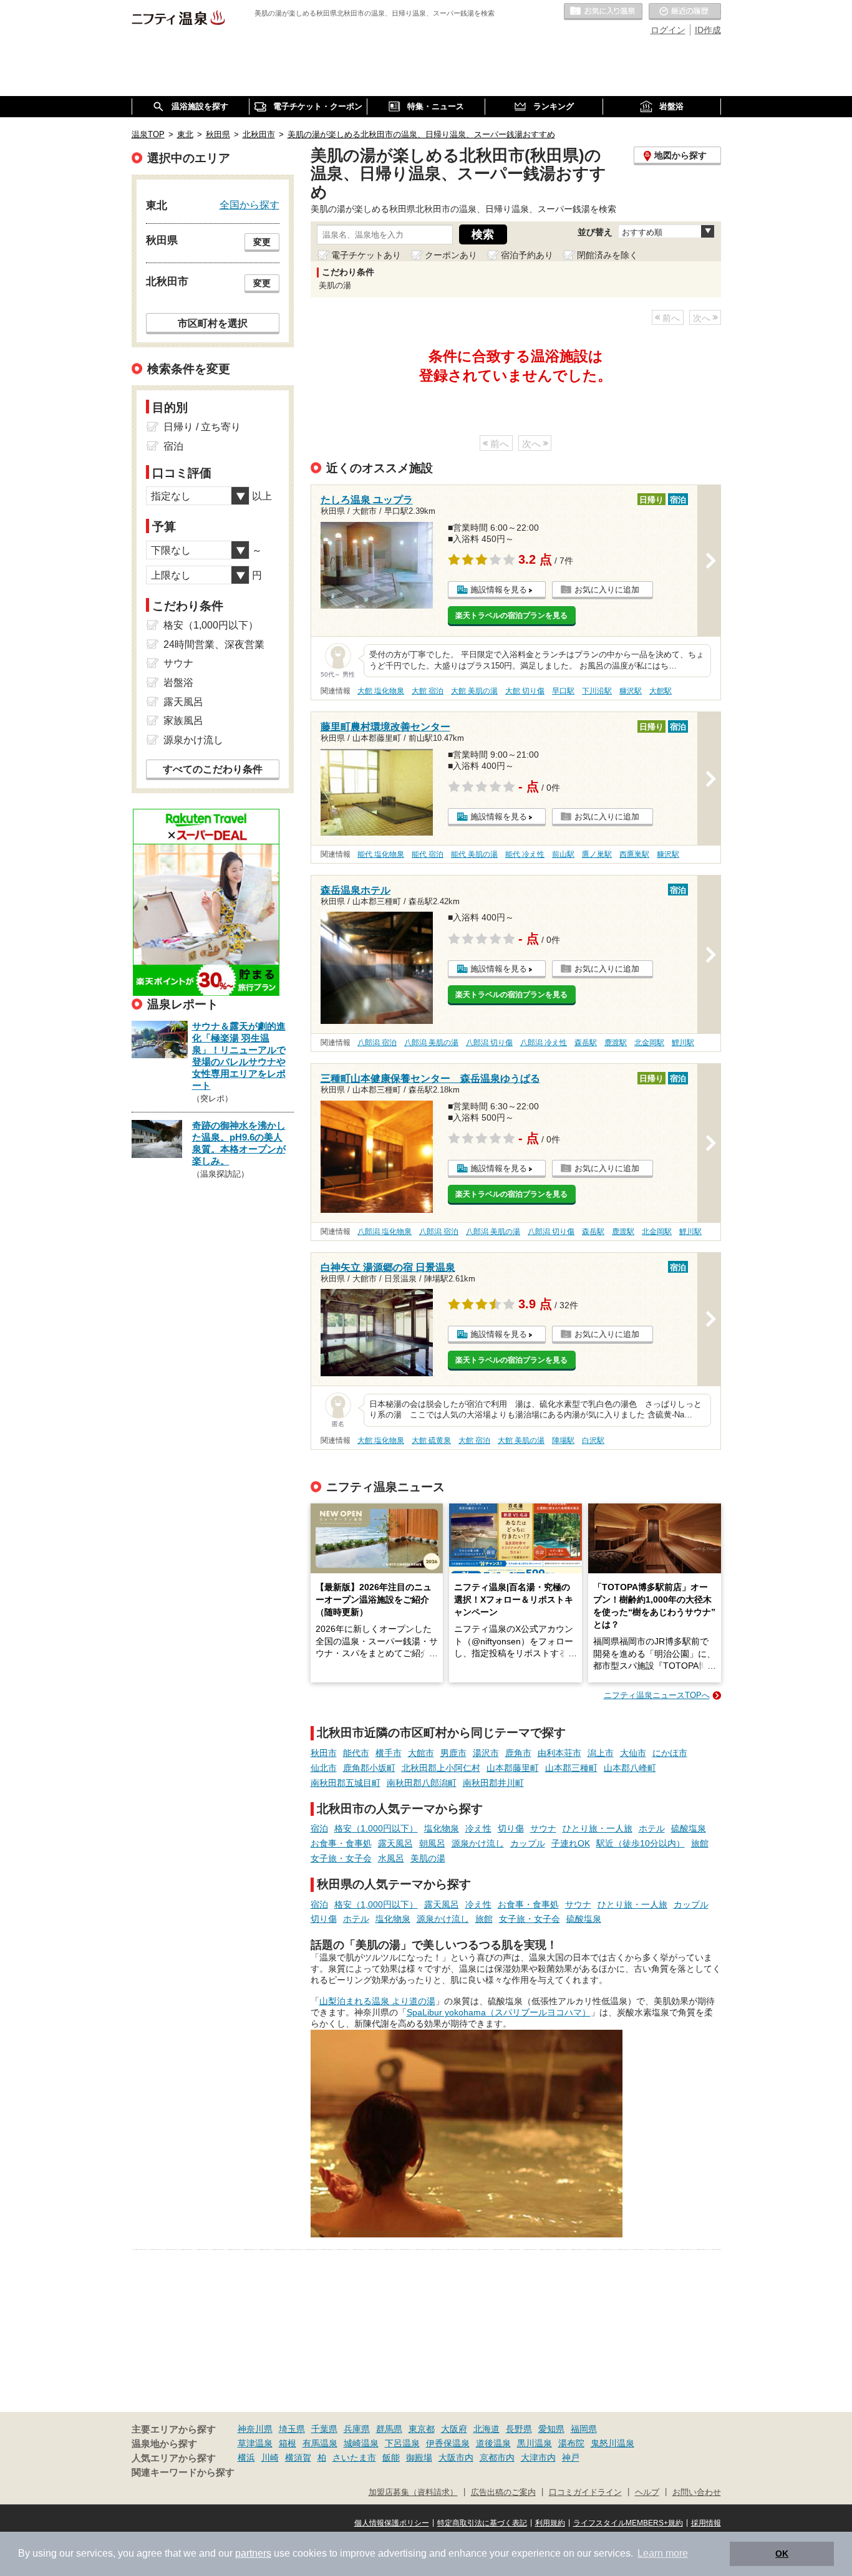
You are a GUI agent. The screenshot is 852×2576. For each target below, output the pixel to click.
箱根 (288, 2443)
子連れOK (571, 1843)
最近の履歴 (685, 12)
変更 (262, 242)
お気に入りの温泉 (603, 12)
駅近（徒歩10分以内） (641, 1843)
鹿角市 (518, 1753)
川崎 (270, 2458)
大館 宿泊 (428, 691)
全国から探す (249, 205)
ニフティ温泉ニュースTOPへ (657, 1695)
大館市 (421, 1753)
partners (253, 2553)
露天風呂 (395, 1843)
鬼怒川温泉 (612, 2443)
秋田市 (324, 1753)
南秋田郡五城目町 (346, 1783)
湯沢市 (486, 1753)
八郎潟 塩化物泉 (385, 1232)
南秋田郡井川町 (493, 1783)
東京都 (422, 2429)
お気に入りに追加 (607, 590)
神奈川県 (255, 2429)
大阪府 (454, 2429)
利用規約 (550, 2523)
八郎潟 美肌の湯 (431, 1043)
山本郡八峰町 (630, 1768)
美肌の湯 (428, 1858)
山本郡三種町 (571, 1768)
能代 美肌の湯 (474, 854)
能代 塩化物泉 (381, 854)
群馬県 (389, 2429)
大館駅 (661, 691)
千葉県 (324, 2429)
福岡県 (584, 2429)
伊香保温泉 (448, 2443)
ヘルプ (647, 2492)
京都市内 (497, 2458)
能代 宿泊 (428, 854)
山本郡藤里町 (513, 1768)
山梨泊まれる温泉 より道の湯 (377, 2001)
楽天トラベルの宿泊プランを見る (511, 615)
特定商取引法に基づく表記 (482, 2523)
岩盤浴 (178, 683)
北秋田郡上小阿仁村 (441, 1768)
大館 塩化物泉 (381, 691)
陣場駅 (563, 1440)
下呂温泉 (402, 2443)
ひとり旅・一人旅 (598, 1828)
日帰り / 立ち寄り (202, 427)
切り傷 (511, 1828)
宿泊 (319, 1828)
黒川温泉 (535, 2443)
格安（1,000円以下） (376, 1828)
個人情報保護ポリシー (392, 2523)
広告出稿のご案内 (503, 2492)
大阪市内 (456, 2458)
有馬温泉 (320, 2443)
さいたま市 (354, 2458)
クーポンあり (451, 255)
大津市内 (538, 2458)
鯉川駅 (683, 1043)
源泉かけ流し (478, 1843)
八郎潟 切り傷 (489, 1043)
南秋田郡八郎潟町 (422, 1783)
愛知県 (551, 2429)
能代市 (356, 1753)
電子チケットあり (366, 255)
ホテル (652, 1828)
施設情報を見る (499, 590)
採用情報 (706, 2523)
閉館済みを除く (608, 255)
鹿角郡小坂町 (369, 1768)
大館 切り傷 (525, 691)
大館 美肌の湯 (474, 691)
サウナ (543, 1828)
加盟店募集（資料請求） (413, 2492)
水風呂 (391, 1858)
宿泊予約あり (527, 255)
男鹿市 (453, 1753)
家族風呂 (183, 721)
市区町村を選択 (213, 323)
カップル (528, 1843)
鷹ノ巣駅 (597, 854)
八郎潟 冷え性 (544, 1043)
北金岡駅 (649, 1043)
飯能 (391, 2458)
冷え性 (478, 1828)
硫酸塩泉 (689, 1828)
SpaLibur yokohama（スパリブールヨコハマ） (499, 2012)
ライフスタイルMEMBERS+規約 (628, 2523)
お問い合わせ (697, 2492)
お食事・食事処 (341, 1843)
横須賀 (298, 2458)
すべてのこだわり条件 (213, 769)
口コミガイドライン (585, 2492)
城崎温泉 (361, 2443)
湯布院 (571, 2443)
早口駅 (563, 691)
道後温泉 (493, 2443)
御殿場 (419, 2458)
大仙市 (633, 1753)
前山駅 (563, 854)
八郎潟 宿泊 (377, 1043)
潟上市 (601, 1753)
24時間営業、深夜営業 (214, 644)
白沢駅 (593, 1440)
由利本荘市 (559, 1753)
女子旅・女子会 (341, 1858)
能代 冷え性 (525, 854)
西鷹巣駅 (634, 854)
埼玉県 (292, 2429)
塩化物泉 (442, 1828)
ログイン (668, 30)
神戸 (571, 2458)
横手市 (389, 1753)
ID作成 (708, 30)
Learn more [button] (663, 2553)
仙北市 (324, 1768)
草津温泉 (255, 2443)
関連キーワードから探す (183, 2472)
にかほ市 (670, 1753)
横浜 (246, 2458)
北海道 (487, 2429)
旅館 (700, 1843)
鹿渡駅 (616, 1043)
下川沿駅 (597, 691)
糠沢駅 (631, 691)
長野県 (519, 2429)
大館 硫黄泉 (431, 1440)
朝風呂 (432, 1843)
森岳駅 (586, 1043)
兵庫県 (357, 2429)
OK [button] (782, 2554)
